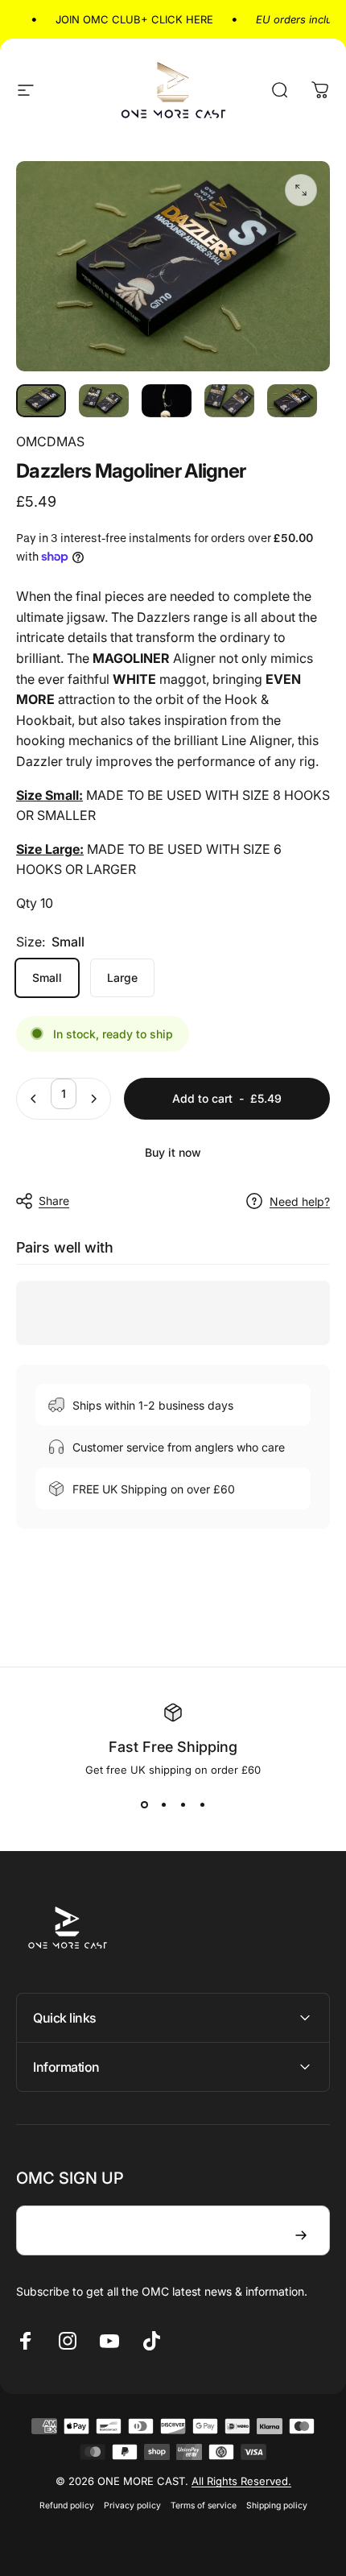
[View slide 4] (202, 1805)
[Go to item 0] (41, 401)
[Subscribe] (301, 2235)
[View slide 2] (163, 1805)
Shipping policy (277, 2506)
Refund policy (67, 2506)
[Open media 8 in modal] (301, 190)
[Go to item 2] (167, 401)
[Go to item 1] (104, 401)
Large (122, 977)
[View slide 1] (144, 1805)
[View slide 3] (183, 1805)
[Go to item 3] (229, 401)
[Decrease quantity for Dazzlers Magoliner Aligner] (34, 1099)
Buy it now (173, 1152)
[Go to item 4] (292, 401)
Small (47, 977)
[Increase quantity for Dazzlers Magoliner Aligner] (93, 1099)
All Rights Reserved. (241, 2481)
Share (54, 1201)
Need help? (300, 1201)
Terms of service (204, 2506)
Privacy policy (132, 2506)
